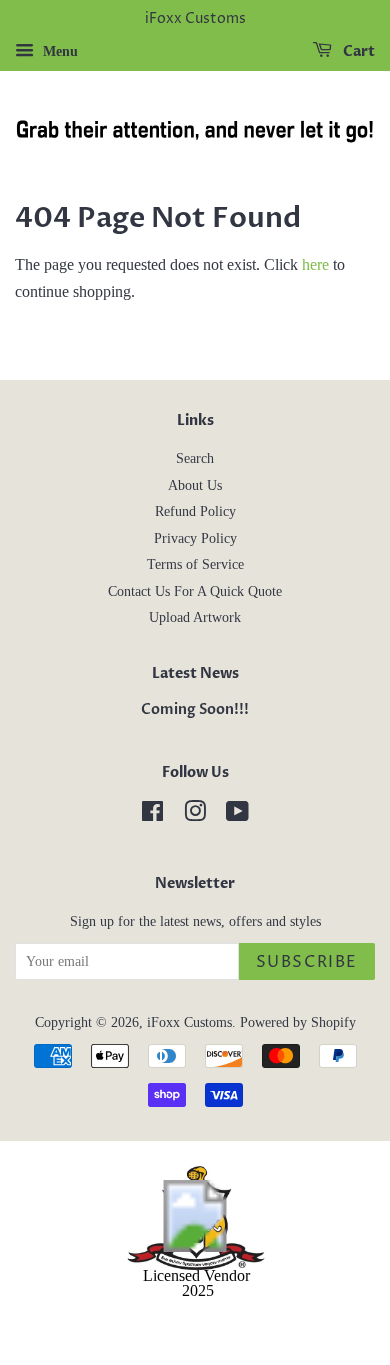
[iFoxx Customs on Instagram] (195, 815)
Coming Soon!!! (195, 710)
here (315, 264)
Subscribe (307, 962)
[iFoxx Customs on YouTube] (237, 815)
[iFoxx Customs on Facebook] (152, 815)
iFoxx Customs (189, 1022)
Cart (357, 51)
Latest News (195, 673)
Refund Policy (195, 511)
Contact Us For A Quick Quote (195, 591)
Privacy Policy (195, 538)
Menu (58, 51)
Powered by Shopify (298, 1022)
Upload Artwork (195, 617)
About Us (195, 485)
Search (195, 458)
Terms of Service (195, 564)
